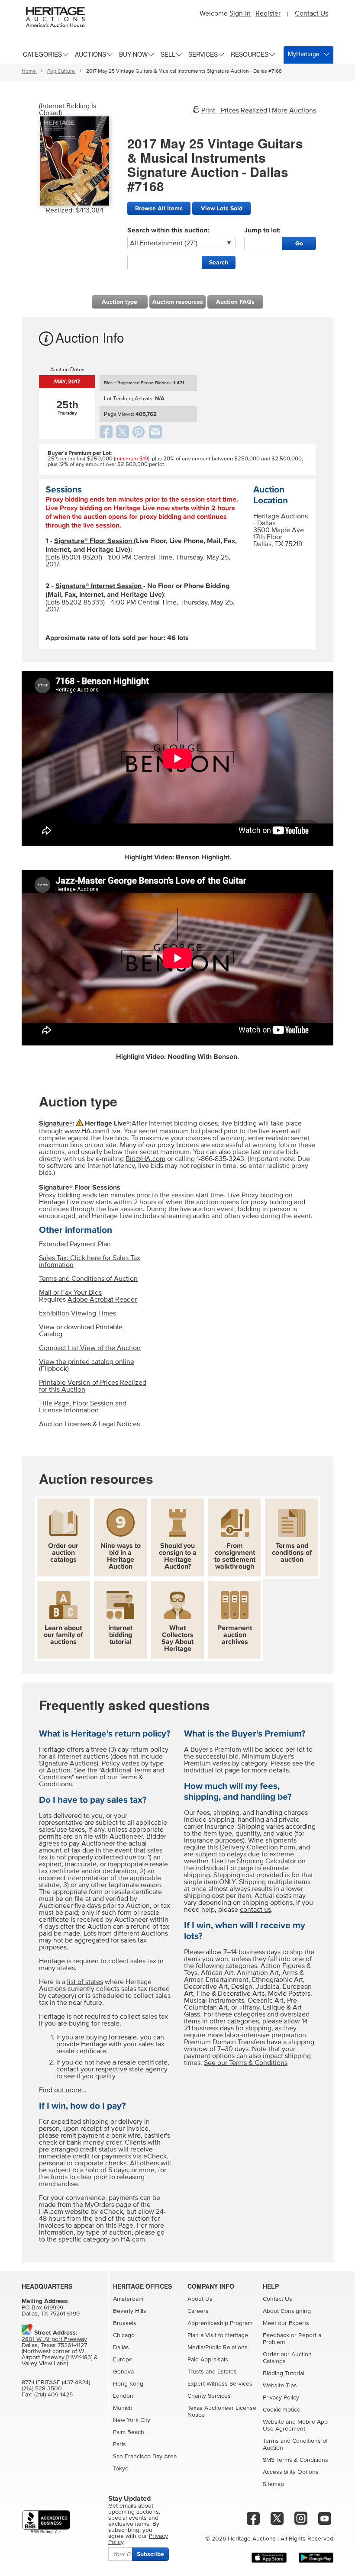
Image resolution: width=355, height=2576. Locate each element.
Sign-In (240, 13)
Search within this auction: (168, 230)
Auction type (119, 302)
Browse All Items (159, 208)
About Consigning (287, 2311)
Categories (42, 54)
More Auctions (294, 110)
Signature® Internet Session (99, 586)
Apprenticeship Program (220, 2323)
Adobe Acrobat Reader (102, 1299)
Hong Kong (128, 2384)
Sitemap (273, 2484)
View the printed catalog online (87, 1362)
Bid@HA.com (145, 1159)
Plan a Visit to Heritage (218, 2335)
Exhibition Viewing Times (77, 1313)
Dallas (121, 2348)
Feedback (276, 2335)
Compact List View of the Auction (90, 1348)
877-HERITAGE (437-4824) (56, 2383)
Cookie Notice (282, 2410)
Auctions (90, 54)
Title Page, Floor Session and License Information (83, 1407)
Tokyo (121, 2469)
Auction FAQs (235, 302)
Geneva (123, 2372)
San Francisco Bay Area (145, 2457)
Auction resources (178, 302)
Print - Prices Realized (234, 110)
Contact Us (311, 13)
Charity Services (209, 2396)
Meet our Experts (286, 2323)
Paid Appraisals (208, 2360)
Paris (119, 2444)
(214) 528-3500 (42, 2389)
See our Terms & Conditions (246, 2063)
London (123, 2396)
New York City (132, 2420)
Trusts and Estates (212, 2372)
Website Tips (280, 2386)
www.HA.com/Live (92, 1131)
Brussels (125, 2323)
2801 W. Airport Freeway (54, 2339)
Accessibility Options (291, 2472)
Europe (123, 2360)
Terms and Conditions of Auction (88, 1279)
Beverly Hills (130, 2311)
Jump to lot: (262, 230)
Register (268, 13)
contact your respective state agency (112, 2069)
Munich (123, 2408)
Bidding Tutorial (284, 2373)
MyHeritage (304, 54)
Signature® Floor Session (94, 541)
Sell (168, 54)
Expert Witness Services (220, 2384)
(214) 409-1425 (53, 2395)
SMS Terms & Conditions (295, 2460)
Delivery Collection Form (258, 1847)
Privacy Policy (281, 2398)
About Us (200, 2299)
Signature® (56, 1123)
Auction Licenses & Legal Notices (89, 1424)
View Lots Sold (222, 208)
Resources (250, 54)
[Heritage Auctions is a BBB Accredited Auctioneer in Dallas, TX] (46, 2522)
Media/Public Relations (218, 2348)
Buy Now (133, 54)
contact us (255, 1910)
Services (203, 54)
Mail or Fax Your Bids (70, 1293)
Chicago (124, 2335)
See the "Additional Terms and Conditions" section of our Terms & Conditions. (102, 1777)
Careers (198, 2311)
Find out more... (63, 2090)
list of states (85, 1982)
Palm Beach (129, 2432)
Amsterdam (128, 2299)
